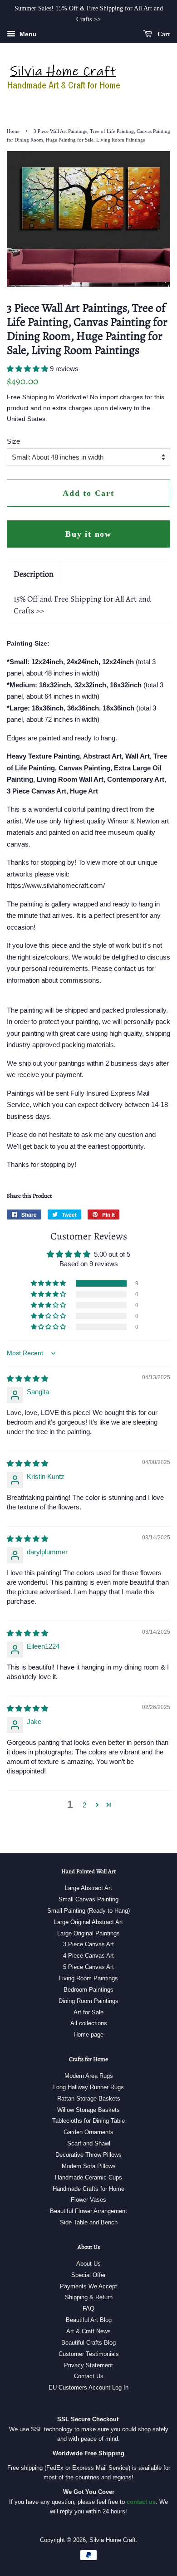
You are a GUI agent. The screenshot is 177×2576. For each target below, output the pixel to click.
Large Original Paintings (88, 1933)
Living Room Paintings (88, 1978)
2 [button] (84, 1805)
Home (13, 131)
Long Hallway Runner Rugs (88, 2087)
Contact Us (89, 2376)
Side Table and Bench (89, 2222)
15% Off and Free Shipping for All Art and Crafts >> (82, 605)
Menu (27, 34)
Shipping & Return (89, 2297)
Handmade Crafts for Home (88, 2189)
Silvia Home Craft (113, 2540)
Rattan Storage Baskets (89, 2099)
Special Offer (88, 2275)
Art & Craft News (88, 2331)
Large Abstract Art (88, 1888)
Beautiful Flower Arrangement (88, 2211)
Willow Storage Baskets (88, 2110)
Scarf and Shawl (89, 2143)
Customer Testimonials (89, 2354)
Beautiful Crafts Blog (88, 2343)
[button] (28, 369)
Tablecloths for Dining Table (88, 2121)
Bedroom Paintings (88, 1990)
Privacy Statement (88, 2365)
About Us (88, 2264)
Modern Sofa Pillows (89, 2166)
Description (34, 574)
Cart (163, 34)
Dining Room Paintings (88, 2001)
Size (13, 441)
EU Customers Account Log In (88, 2387)
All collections (89, 2023)
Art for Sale (88, 2012)
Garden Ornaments (88, 2132)
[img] (27, 1379)
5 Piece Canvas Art (88, 1967)
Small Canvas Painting (88, 1899)
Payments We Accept (88, 2286)
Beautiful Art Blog (89, 2320)
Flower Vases (88, 2200)
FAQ (88, 2309)
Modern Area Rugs (89, 2076)
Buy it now (88, 534)
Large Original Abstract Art (88, 1922)
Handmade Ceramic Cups (88, 2177)
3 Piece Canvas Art (88, 1944)
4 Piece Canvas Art (88, 1956)
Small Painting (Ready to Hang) (88, 1911)
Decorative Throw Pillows (88, 2155)
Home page (88, 2035)
